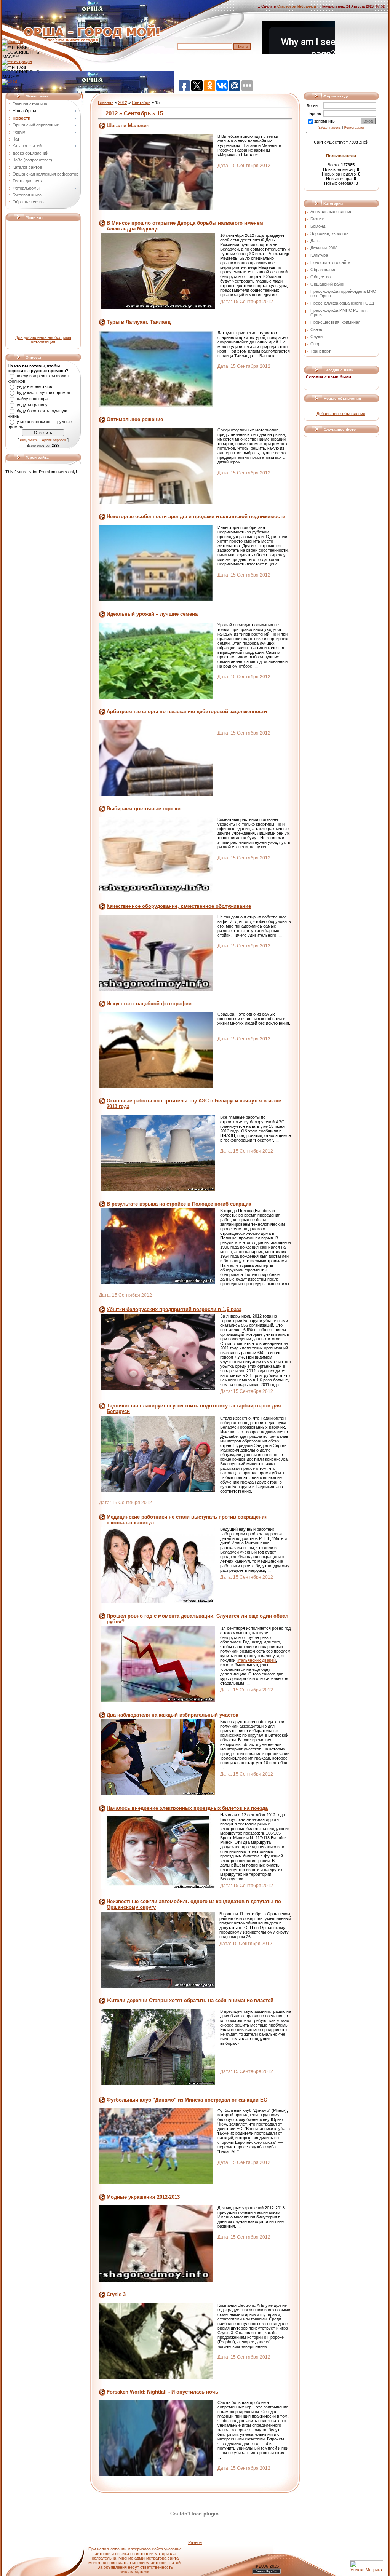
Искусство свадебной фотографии (149, 1004)
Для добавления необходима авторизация (43, 340)
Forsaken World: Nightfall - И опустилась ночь (162, 2392)
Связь (316, 329)
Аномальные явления (331, 212)
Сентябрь (141, 102)
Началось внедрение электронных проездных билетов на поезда (187, 1808)
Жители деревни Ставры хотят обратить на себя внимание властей (190, 2000)
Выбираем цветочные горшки (144, 809)
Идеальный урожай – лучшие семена (152, 614)
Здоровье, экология (329, 233)
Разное (195, 2542)
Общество (320, 277)
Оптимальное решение (135, 419)
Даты (315, 241)
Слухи (316, 337)
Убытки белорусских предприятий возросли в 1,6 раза (174, 1309)
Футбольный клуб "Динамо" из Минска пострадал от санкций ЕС (187, 2100)
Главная (106, 102)
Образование (323, 270)
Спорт (316, 344)
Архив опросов (54, 440)
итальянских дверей (256, 1660)
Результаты (29, 440)
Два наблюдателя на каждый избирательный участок (173, 1715)
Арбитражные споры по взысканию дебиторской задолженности (187, 711)
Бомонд (318, 226)
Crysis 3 (116, 2294)
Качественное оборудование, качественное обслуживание (179, 906)
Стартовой (287, 6)
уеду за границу (32, 405)
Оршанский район (328, 284)
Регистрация (354, 128)
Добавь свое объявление (341, 414)
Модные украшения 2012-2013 (143, 2197)
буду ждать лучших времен (43, 393)
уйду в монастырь (34, 386)
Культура (319, 255)
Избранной (307, 6)
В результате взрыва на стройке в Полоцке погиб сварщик (179, 1204)
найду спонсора (32, 399)
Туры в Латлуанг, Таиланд (139, 322)
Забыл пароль (330, 128)
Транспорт (320, 351)
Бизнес (317, 219)
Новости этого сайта (330, 262)
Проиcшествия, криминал (335, 322)
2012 (123, 102)
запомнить (324, 121)
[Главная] (12, 42)
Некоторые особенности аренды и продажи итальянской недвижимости (196, 517)
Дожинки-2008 (324, 248)
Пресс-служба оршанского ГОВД (342, 303)
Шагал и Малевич (128, 125)
